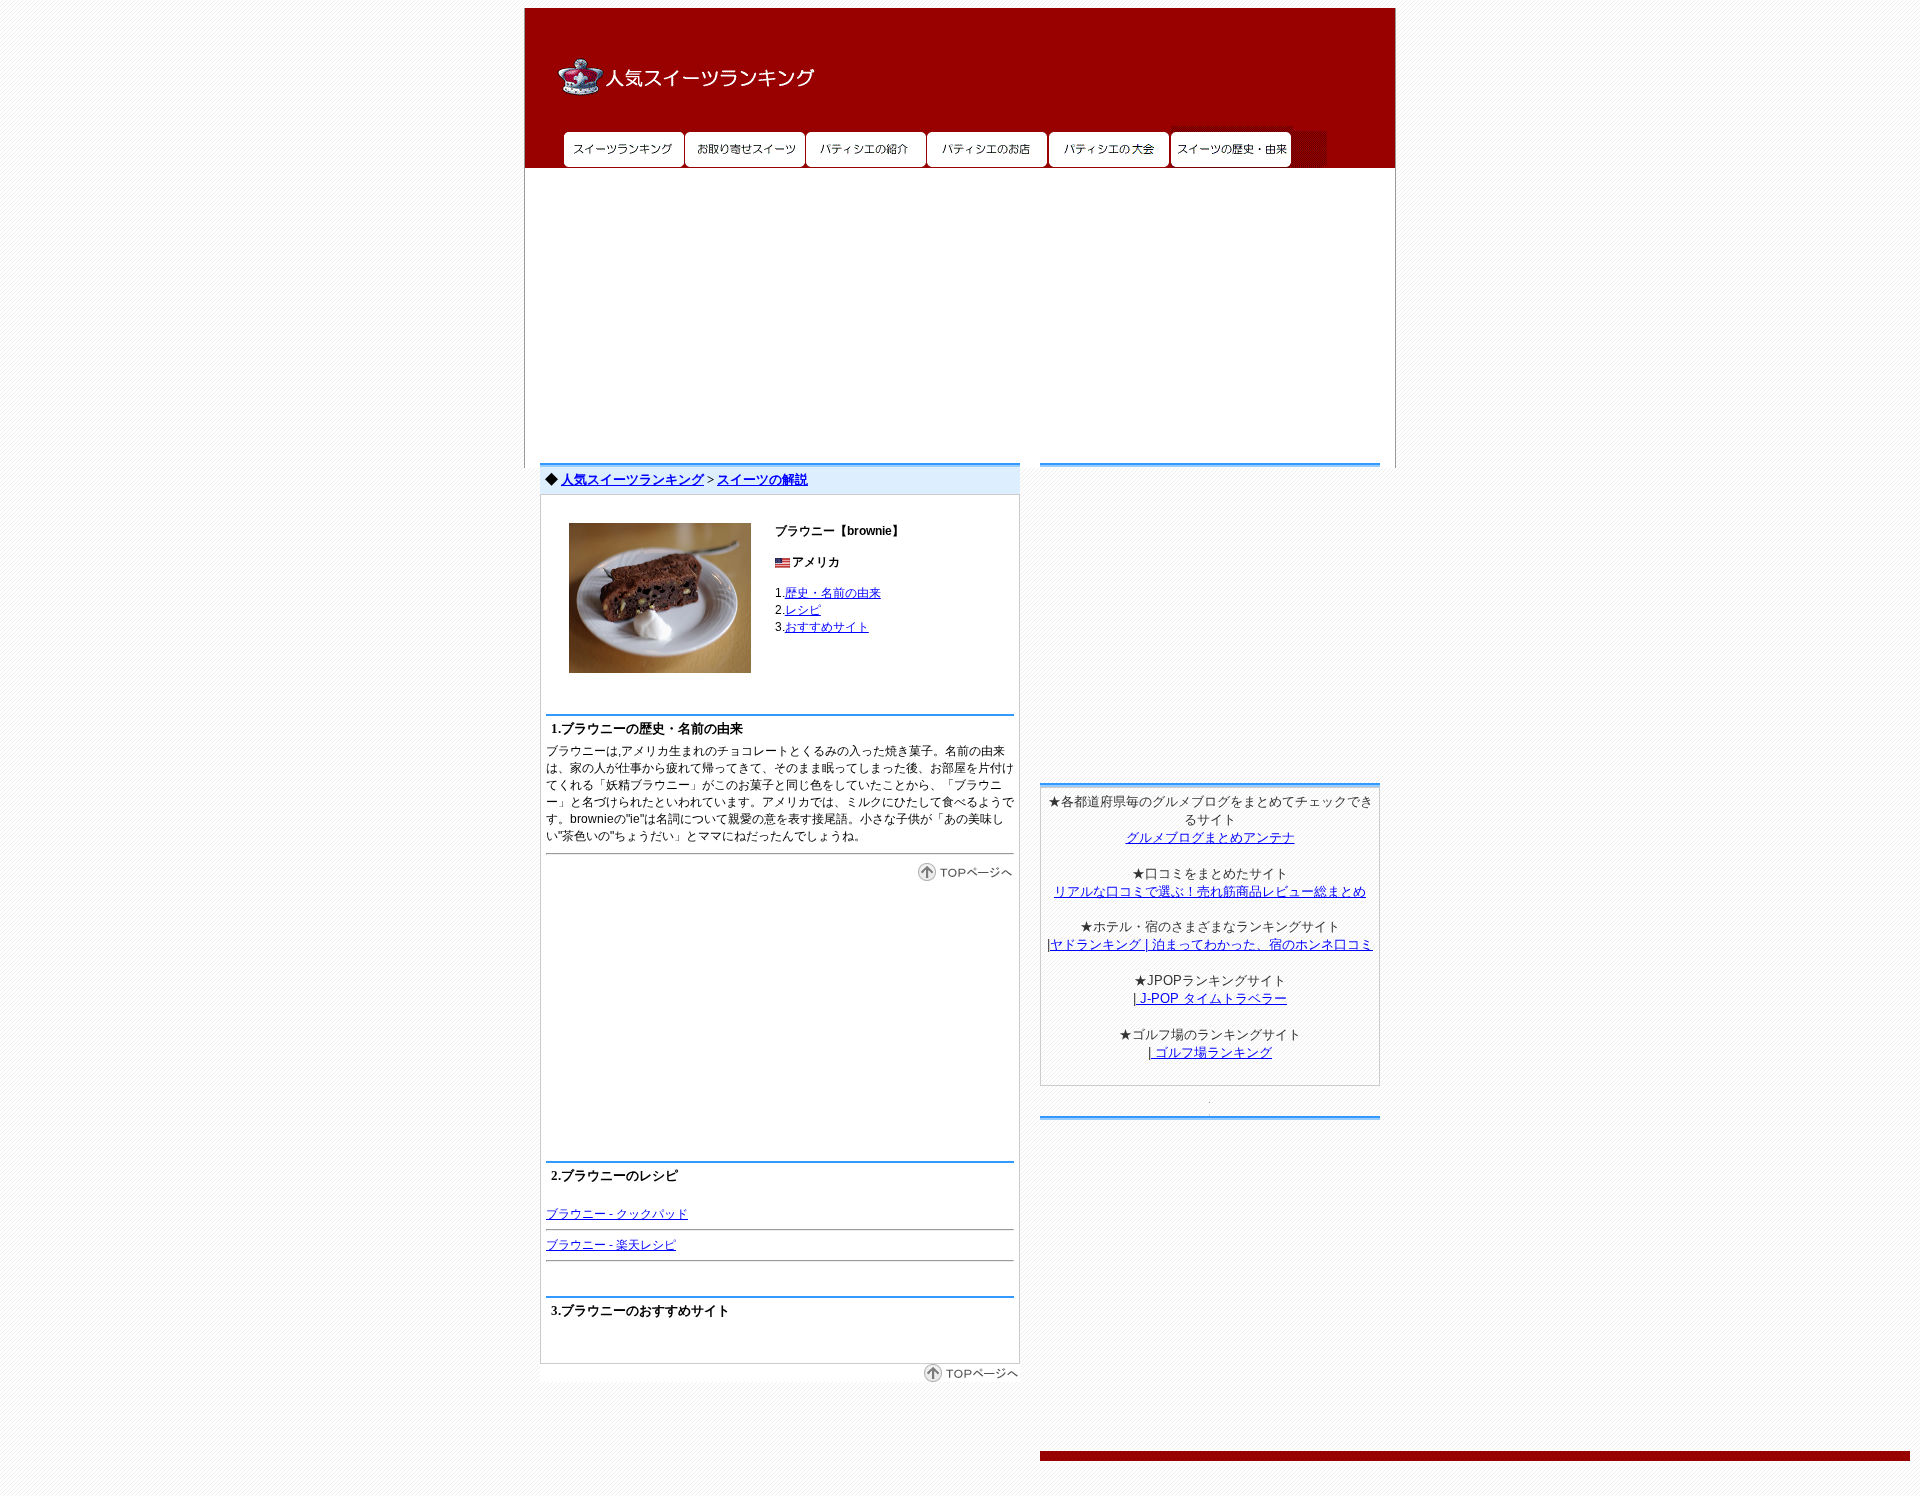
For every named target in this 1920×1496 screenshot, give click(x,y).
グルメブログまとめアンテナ (1210, 837)
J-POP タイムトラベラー (1211, 998)
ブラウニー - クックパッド (617, 1214)
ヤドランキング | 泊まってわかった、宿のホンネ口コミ (1211, 944)
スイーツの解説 (762, 479)
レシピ (803, 610)
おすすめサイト (827, 627)
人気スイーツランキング (632, 479)
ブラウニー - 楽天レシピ (611, 1245)
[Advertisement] (960, 308)
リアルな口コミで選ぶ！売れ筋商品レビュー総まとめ (1210, 891)
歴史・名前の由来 (833, 593)
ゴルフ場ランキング (1211, 1052)
